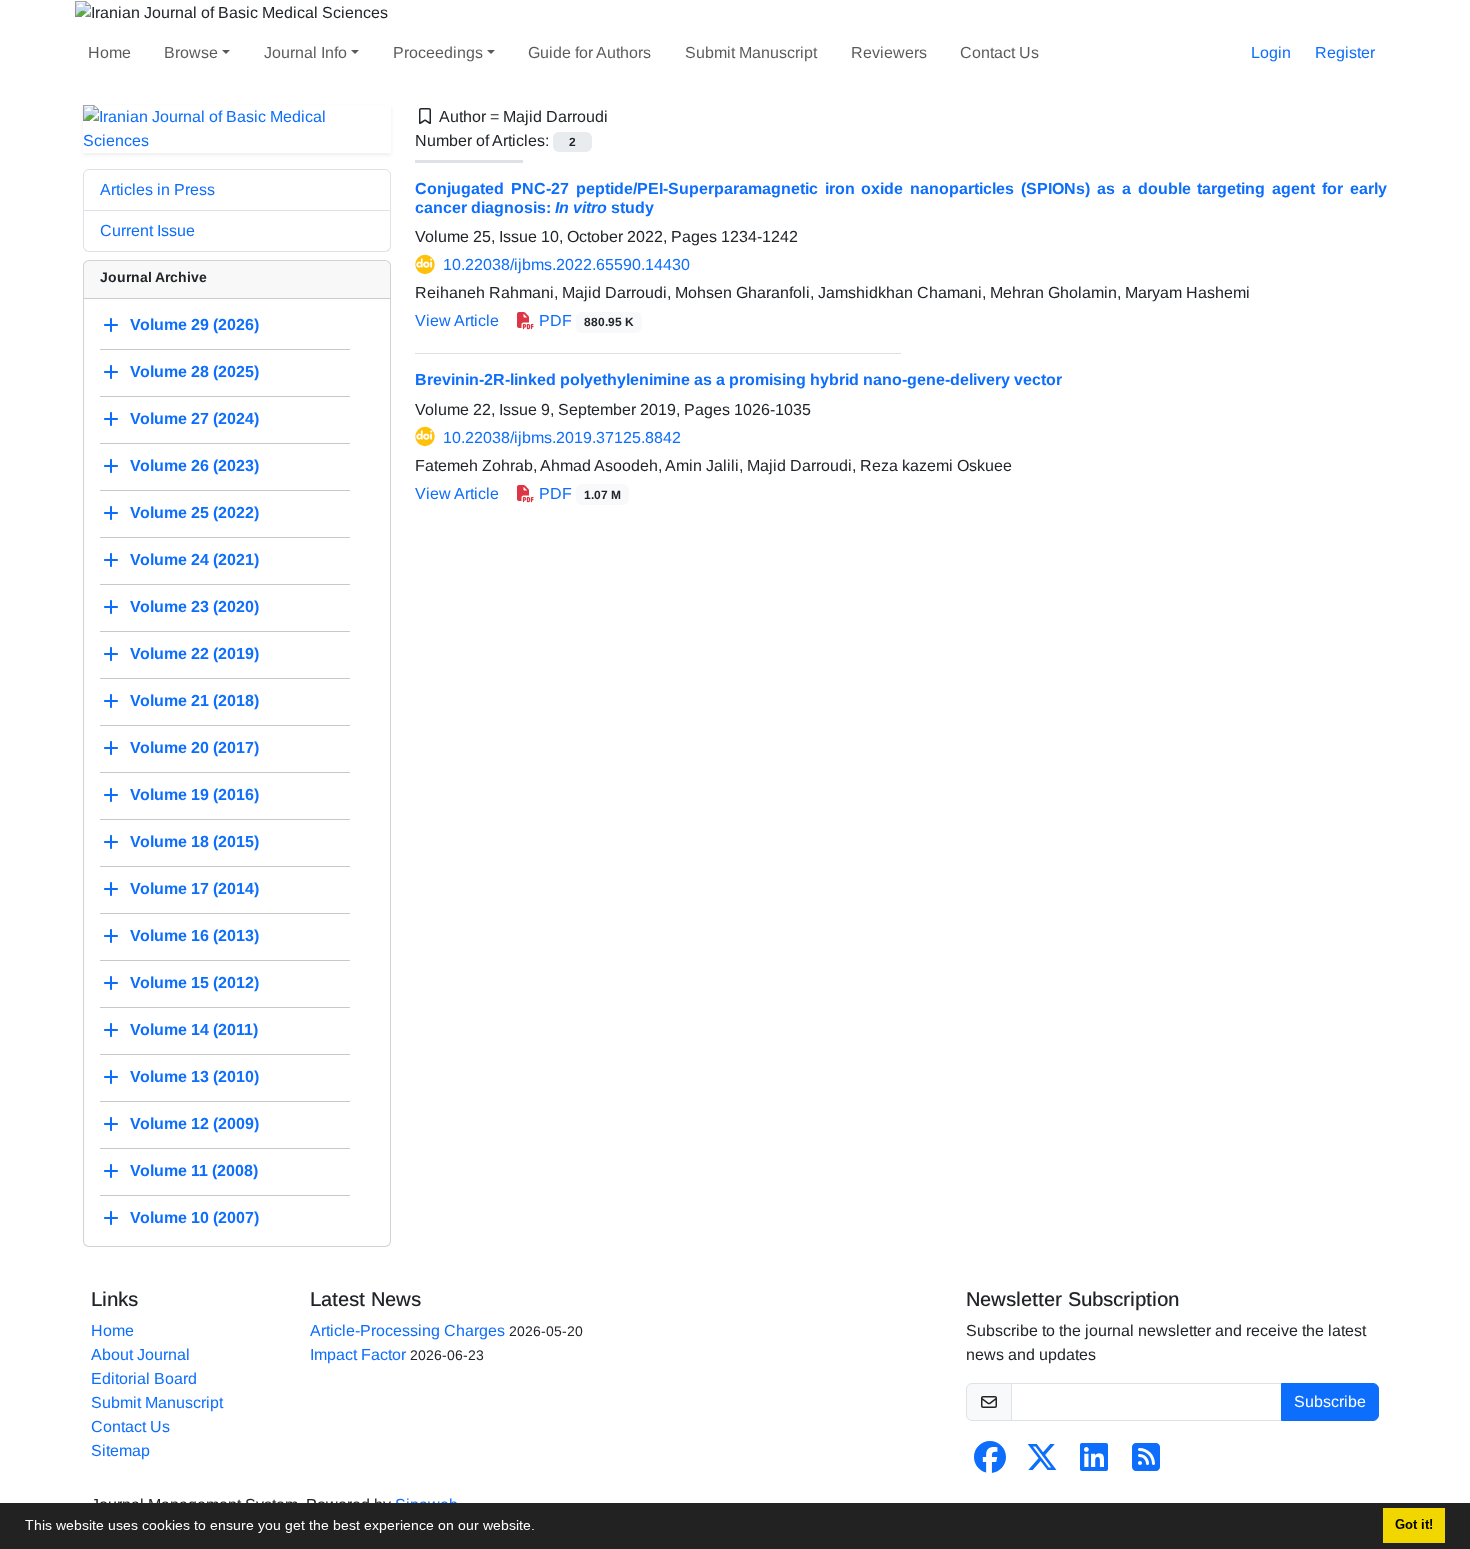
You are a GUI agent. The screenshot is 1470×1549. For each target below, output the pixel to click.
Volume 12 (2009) (194, 1123)
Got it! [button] (1414, 1525)
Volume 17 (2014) (194, 888)
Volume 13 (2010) (194, 1076)
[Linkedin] (1094, 1463)
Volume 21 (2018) (194, 700)
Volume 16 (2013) (194, 935)
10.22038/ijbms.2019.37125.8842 (562, 437)
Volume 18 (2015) (194, 841)
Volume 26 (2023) (194, 465)
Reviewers (889, 52)
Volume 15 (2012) (194, 982)
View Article (457, 320)
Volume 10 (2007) (194, 1217)
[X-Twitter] (1042, 1463)
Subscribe (1330, 1401)
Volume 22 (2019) (194, 653)
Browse (191, 52)
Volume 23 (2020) (194, 606)
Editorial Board (144, 1378)
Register (1345, 52)
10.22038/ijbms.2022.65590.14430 (566, 264)
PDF (584, 320)
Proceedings (438, 52)
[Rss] (1146, 1463)
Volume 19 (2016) (194, 794)
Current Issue (147, 230)
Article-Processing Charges (407, 1330)
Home (109, 52)
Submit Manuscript (751, 52)
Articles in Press (157, 189)
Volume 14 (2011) (194, 1029)
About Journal (140, 1354)
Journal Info (305, 52)
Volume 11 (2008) (194, 1170)
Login (1271, 52)
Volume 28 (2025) (194, 371)
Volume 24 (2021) (194, 559)
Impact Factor (358, 1354)
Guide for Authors (589, 52)
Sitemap (120, 1450)
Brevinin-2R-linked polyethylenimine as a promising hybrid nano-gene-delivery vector (738, 379)
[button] (542, 1528)
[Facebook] (990, 1463)
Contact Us (999, 52)
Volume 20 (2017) (194, 747)
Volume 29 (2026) (194, 324)
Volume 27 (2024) (194, 418)
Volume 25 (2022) (194, 512)
